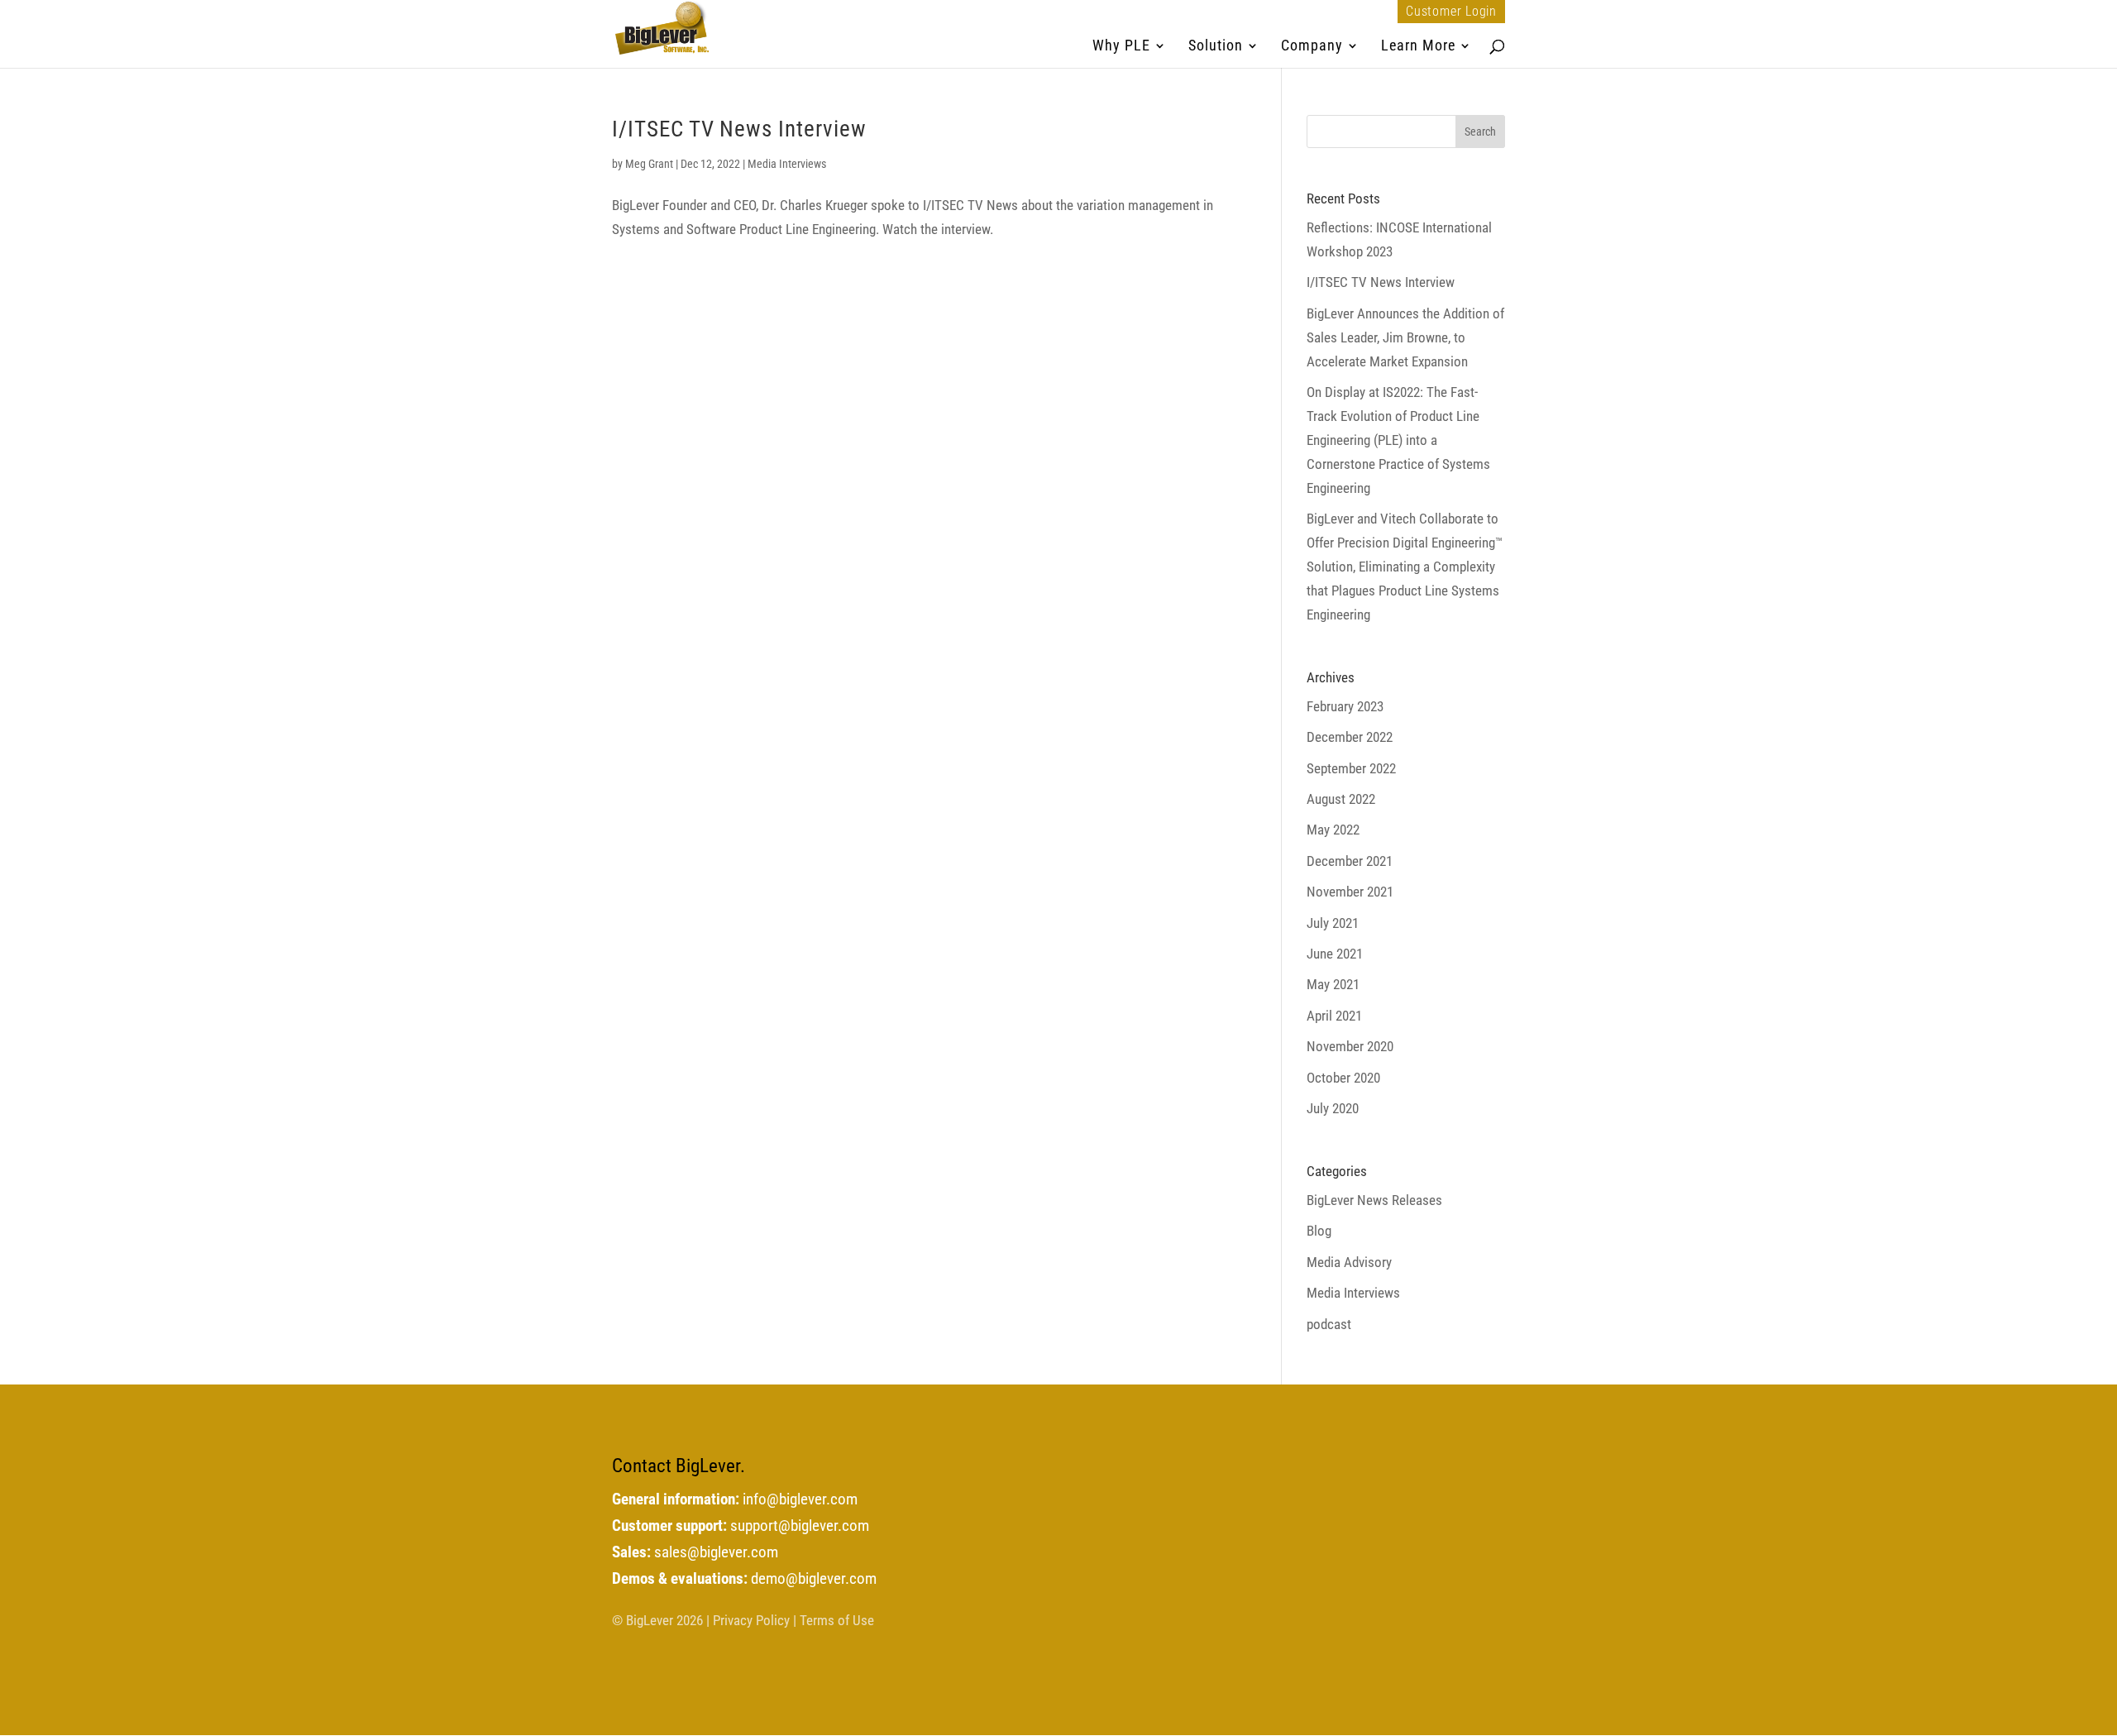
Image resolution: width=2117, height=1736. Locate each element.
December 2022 (1350, 737)
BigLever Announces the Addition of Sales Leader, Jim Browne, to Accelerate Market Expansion (1405, 337)
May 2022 (1333, 830)
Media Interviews (787, 164)
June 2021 (1335, 954)
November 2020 (1350, 1046)
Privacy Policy (751, 1620)
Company (1312, 47)
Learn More (1418, 47)
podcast (1329, 1324)
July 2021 (1333, 923)
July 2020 (1333, 1108)
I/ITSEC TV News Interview (739, 129)
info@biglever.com (800, 1499)
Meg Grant (649, 164)
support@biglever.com (800, 1526)
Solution (1216, 47)
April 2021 (1334, 1016)
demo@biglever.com (814, 1579)
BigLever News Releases (1374, 1200)
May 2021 (1333, 984)
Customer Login (1451, 12)
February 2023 (1345, 706)
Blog (1319, 1231)
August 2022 (1341, 799)
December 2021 (1350, 861)
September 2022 (1351, 768)
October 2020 (1343, 1078)
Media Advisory (1349, 1262)
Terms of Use (837, 1620)
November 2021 (1350, 892)
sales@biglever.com (716, 1552)
